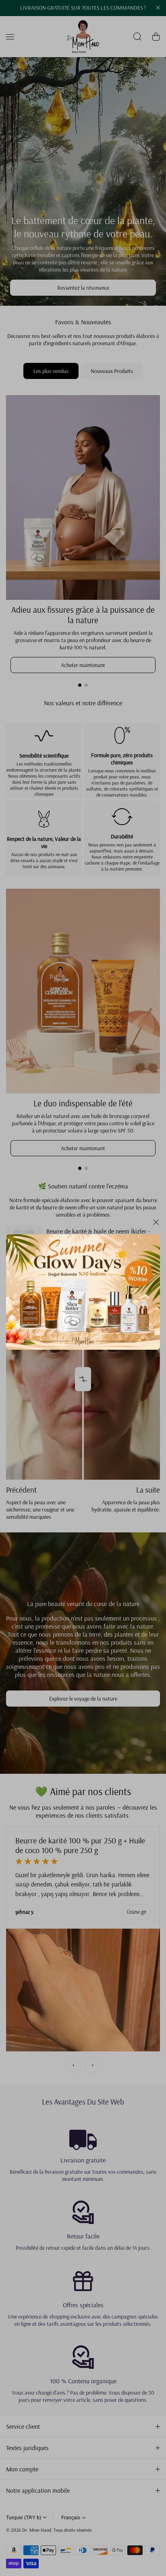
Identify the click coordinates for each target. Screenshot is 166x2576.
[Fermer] (156, 1225)
